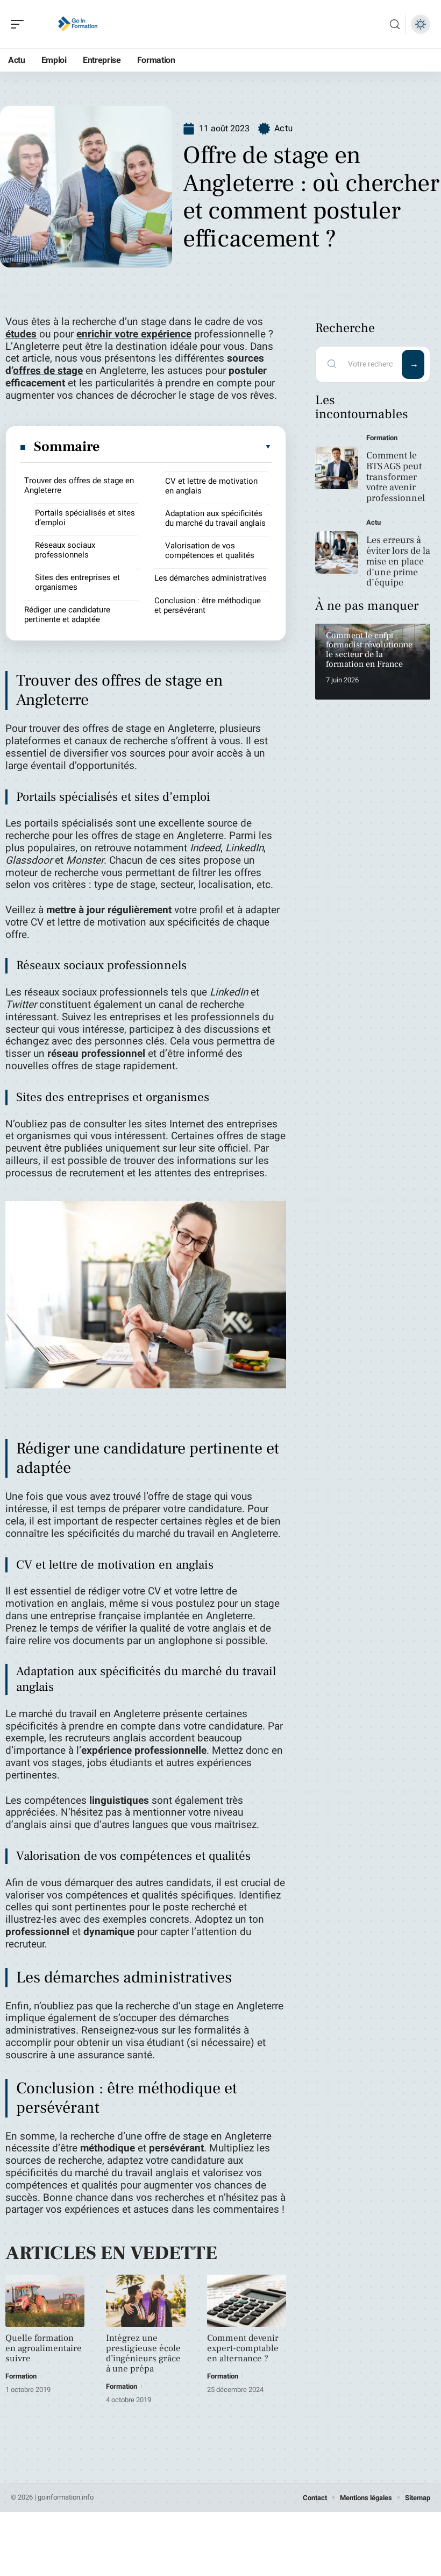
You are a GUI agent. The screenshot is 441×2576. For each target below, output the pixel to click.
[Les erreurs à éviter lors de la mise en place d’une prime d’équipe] (337, 553)
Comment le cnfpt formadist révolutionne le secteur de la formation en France (369, 650)
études (21, 334)
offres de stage (48, 371)
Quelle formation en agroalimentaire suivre (44, 2348)
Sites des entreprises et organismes (77, 582)
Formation (21, 2376)
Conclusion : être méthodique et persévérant (208, 605)
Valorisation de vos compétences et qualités (210, 551)
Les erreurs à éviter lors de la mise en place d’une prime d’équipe (398, 561)
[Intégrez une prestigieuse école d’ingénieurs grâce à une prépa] (145, 2301)
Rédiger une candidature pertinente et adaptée (67, 615)
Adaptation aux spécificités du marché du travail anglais (215, 518)
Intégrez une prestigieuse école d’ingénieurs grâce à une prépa (143, 2353)
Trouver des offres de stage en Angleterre (79, 485)
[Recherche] (395, 24)
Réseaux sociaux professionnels (65, 550)
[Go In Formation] (77, 24)
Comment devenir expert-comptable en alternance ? (243, 2348)
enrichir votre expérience (134, 334)
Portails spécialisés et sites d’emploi (85, 518)
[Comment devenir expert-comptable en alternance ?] (247, 2301)
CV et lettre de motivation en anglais (211, 486)
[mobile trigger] (20, 24)
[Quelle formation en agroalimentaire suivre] (45, 2301)
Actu (283, 128)
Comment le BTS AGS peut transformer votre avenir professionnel (396, 477)
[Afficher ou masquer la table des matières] (186, 447)
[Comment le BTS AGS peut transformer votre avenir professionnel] (337, 468)
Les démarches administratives (211, 578)
